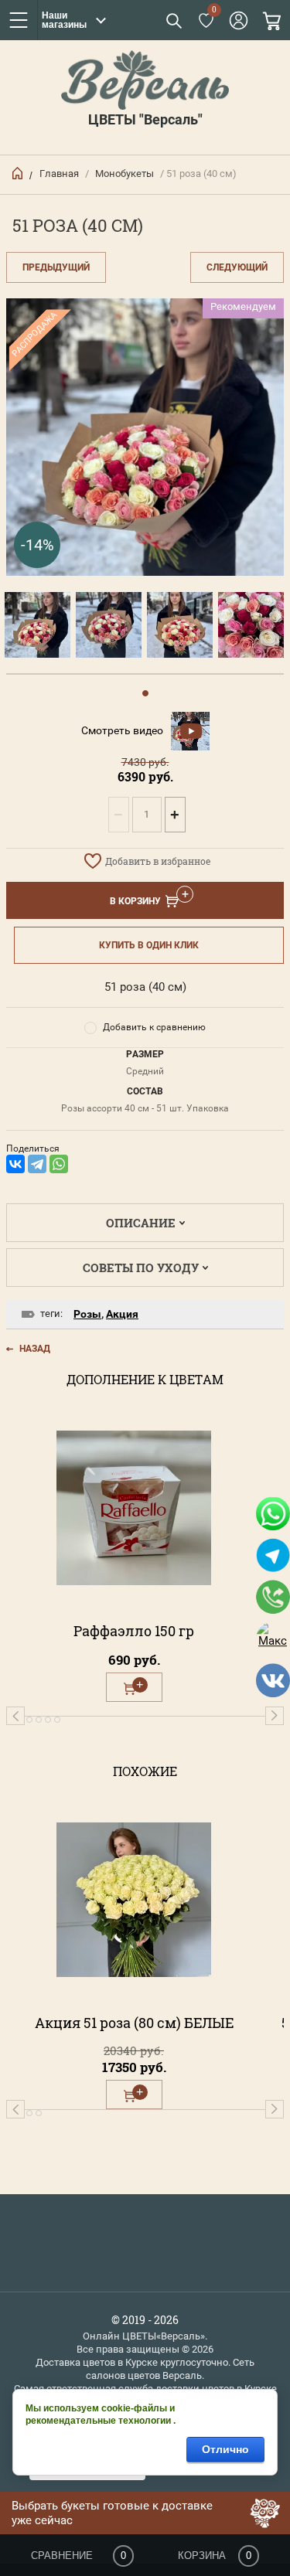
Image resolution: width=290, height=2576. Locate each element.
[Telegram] (37, 1164)
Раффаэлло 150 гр (134, 1631)
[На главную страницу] (145, 80)
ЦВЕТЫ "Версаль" (145, 120)
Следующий (237, 267)
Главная (59, 174)
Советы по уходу (141, 1268)
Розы (87, 1314)
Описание (141, 1223)
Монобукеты (125, 174)
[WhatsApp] (59, 1164)
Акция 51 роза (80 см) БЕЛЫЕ (134, 2023)
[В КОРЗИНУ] (134, 1687)
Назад (35, 1349)
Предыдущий (56, 267)
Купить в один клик (149, 945)
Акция (122, 1314)
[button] (173, 20)
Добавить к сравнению (154, 1027)
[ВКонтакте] (15, 1164)
